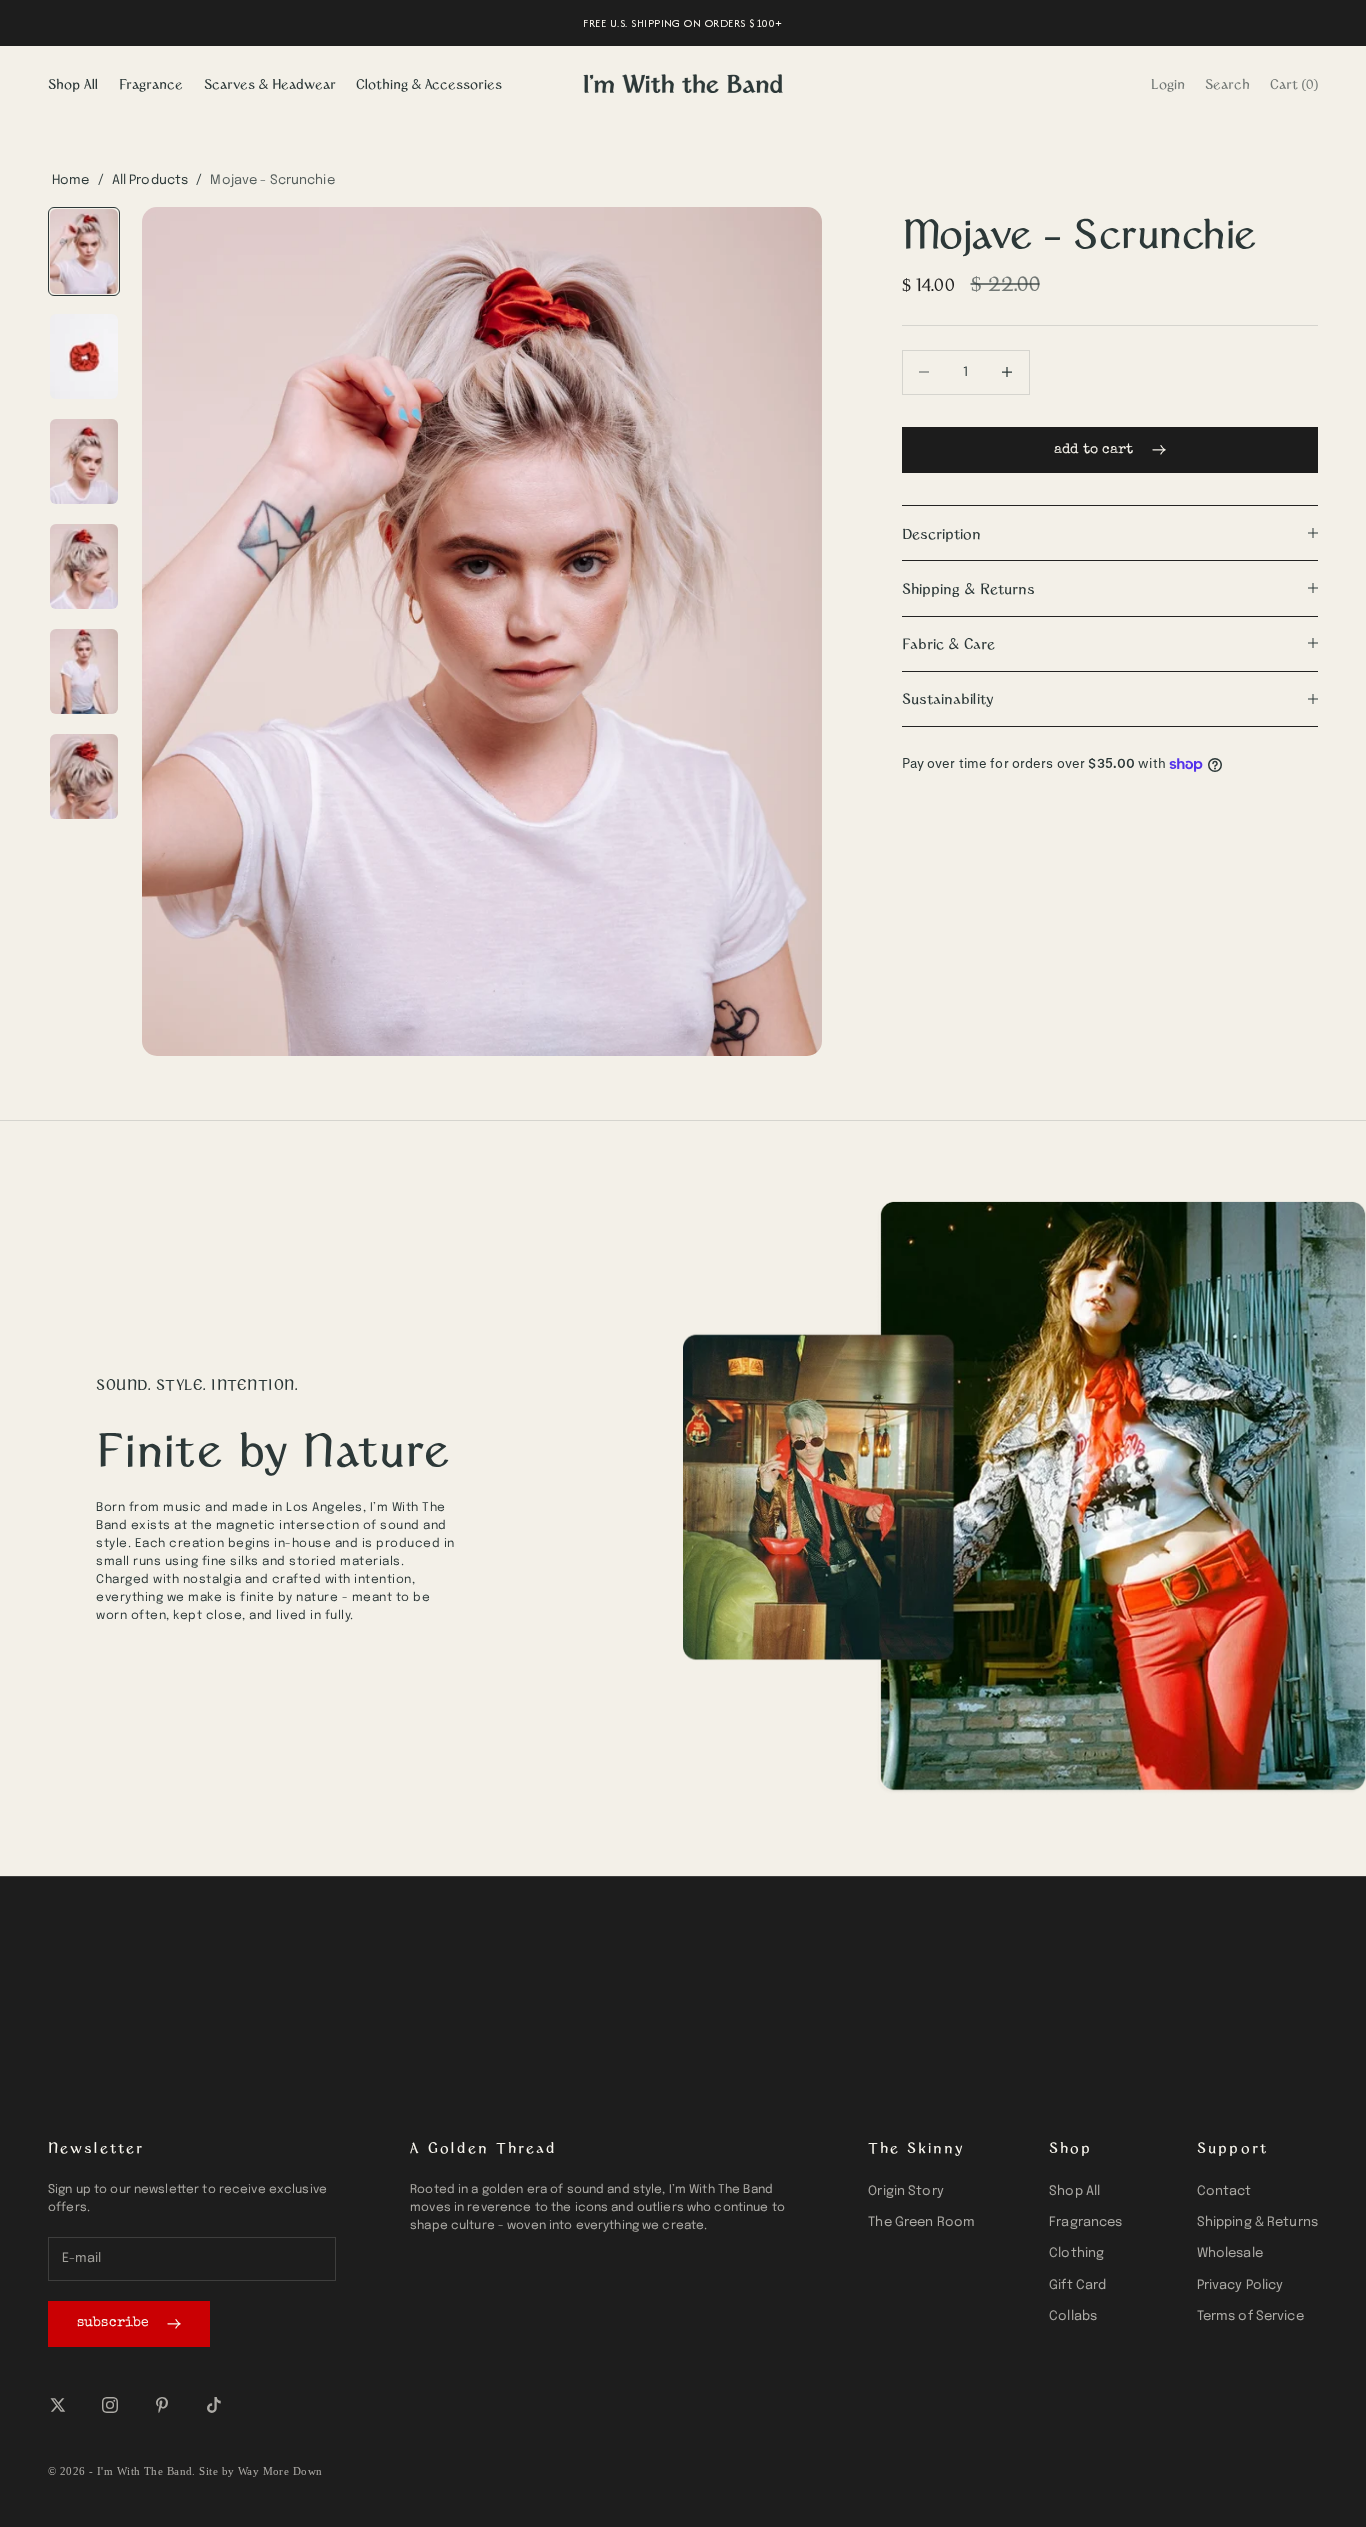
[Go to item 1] (84, 251)
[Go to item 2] (84, 356)
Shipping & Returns (1257, 2222)
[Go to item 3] (84, 461)
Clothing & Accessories (429, 83)
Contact (1224, 2191)
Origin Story (906, 2191)
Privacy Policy (1240, 2285)
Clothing (1076, 2253)
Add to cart (1094, 449)
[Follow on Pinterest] (162, 2405)
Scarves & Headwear (270, 83)
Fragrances (1085, 2222)
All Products (150, 180)
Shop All (73, 83)
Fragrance (151, 83)
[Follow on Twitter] (58, 2405)
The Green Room (921, 2222)
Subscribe (113, 2323)
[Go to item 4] (84, 566)
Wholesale (1230, 2253)
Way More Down (280, 2471)
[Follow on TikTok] (214, 2405)
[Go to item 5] (84, 671)
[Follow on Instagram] (110, 2405)
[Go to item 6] (84, 776)
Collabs (1073, 2316)
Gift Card (1077, 2285)
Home (71, 180)
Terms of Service (1250, 2316)
